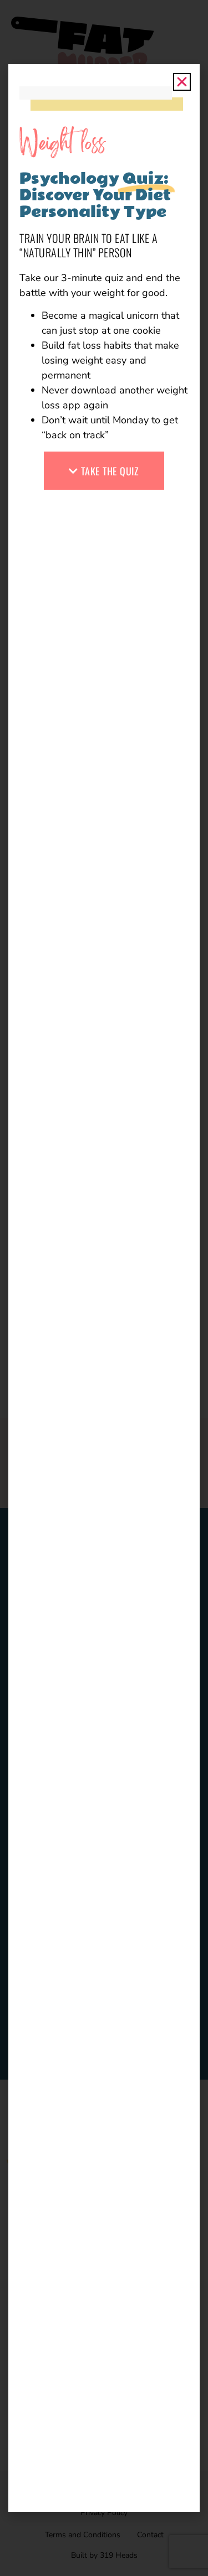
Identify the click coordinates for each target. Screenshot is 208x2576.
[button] (182, 82)
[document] (104, 1288)
